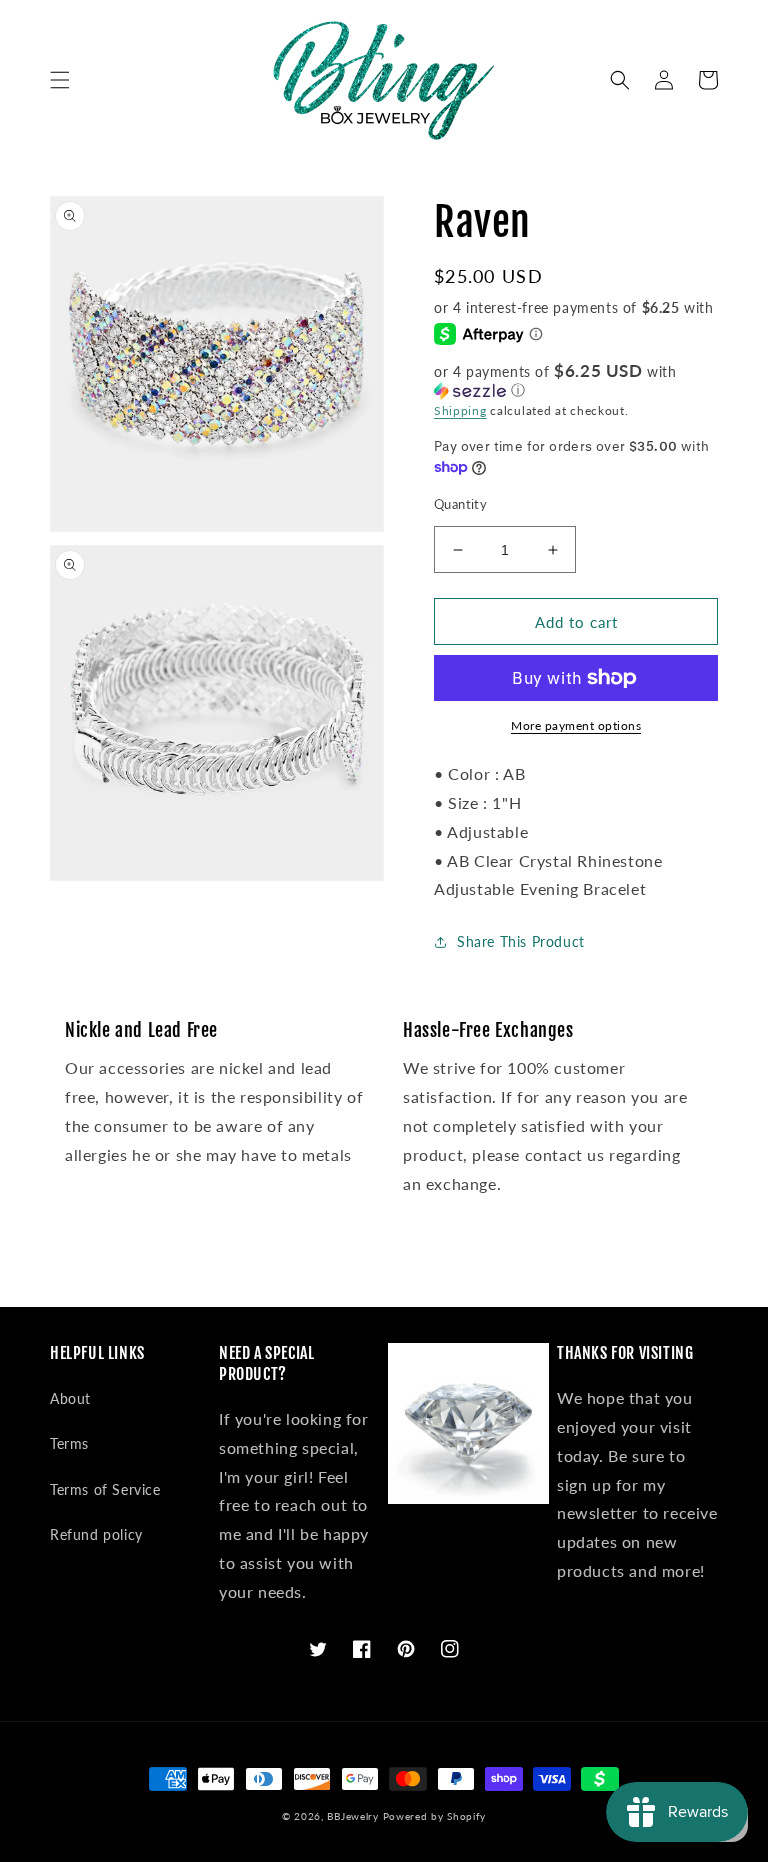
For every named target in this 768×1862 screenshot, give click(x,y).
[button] (60, 80)
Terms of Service (105, 1489)
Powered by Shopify (435, 1816)
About (70, 1398)
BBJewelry (352, 1816)
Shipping (460, 410)
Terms (69, 1443)
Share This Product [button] (521, 941)
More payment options (576, 725)
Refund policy (96, 1534)
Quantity (460, 504)
